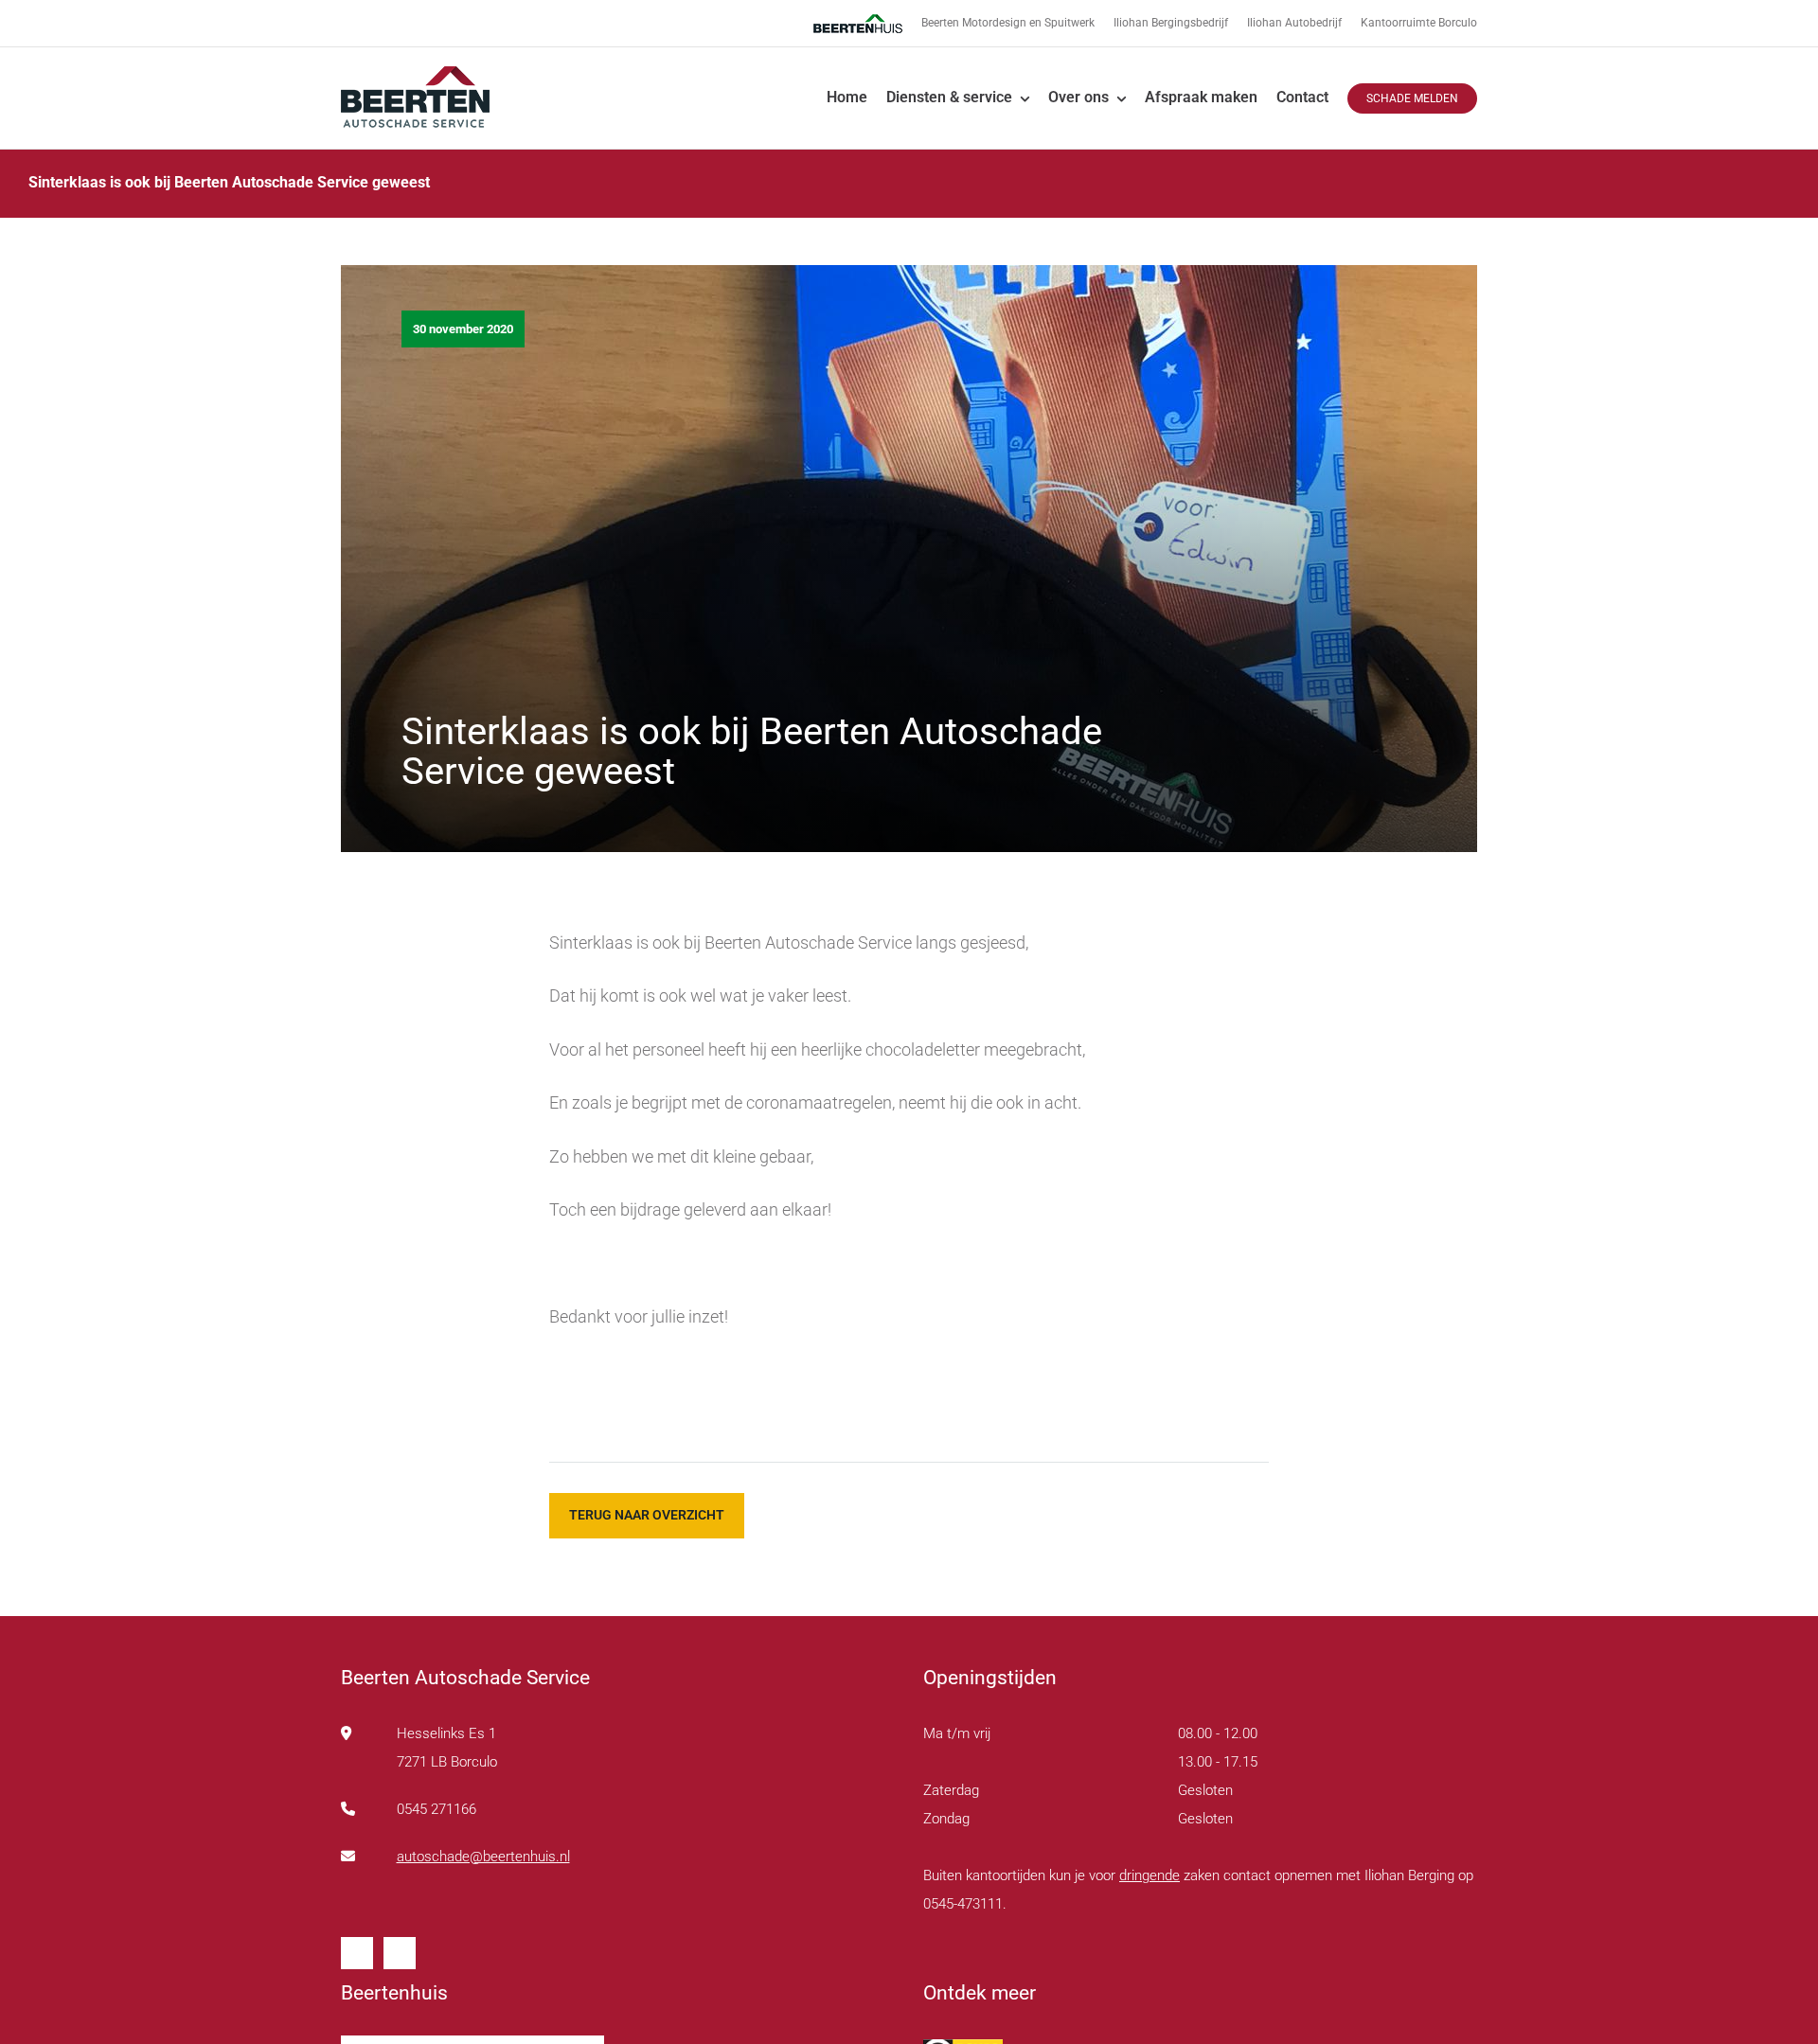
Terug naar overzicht (647, 1515)
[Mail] (400, 1953)
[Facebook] (357, 1953)
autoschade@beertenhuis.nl (483, 1857)
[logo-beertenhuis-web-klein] (415, 73)
